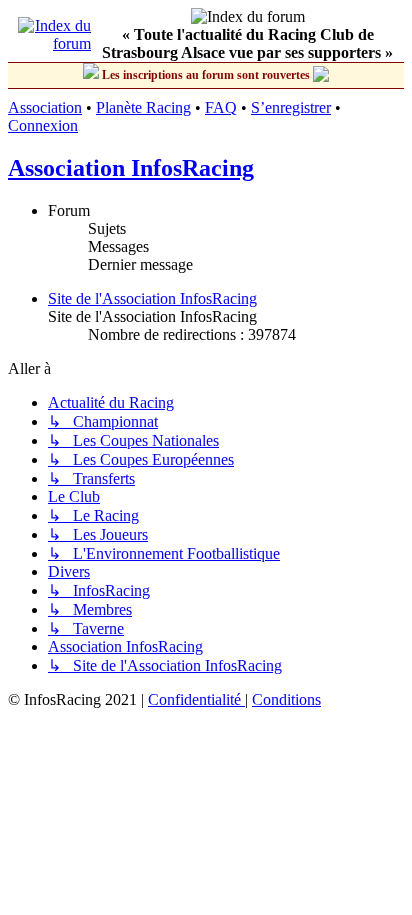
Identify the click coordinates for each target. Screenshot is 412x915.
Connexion (43, 125)
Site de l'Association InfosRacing (152, 298)
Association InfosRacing (131, 168)
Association (45, 107)
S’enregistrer (291, 107)
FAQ (221, 107)
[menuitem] (196, 699)
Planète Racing (143, 107)
